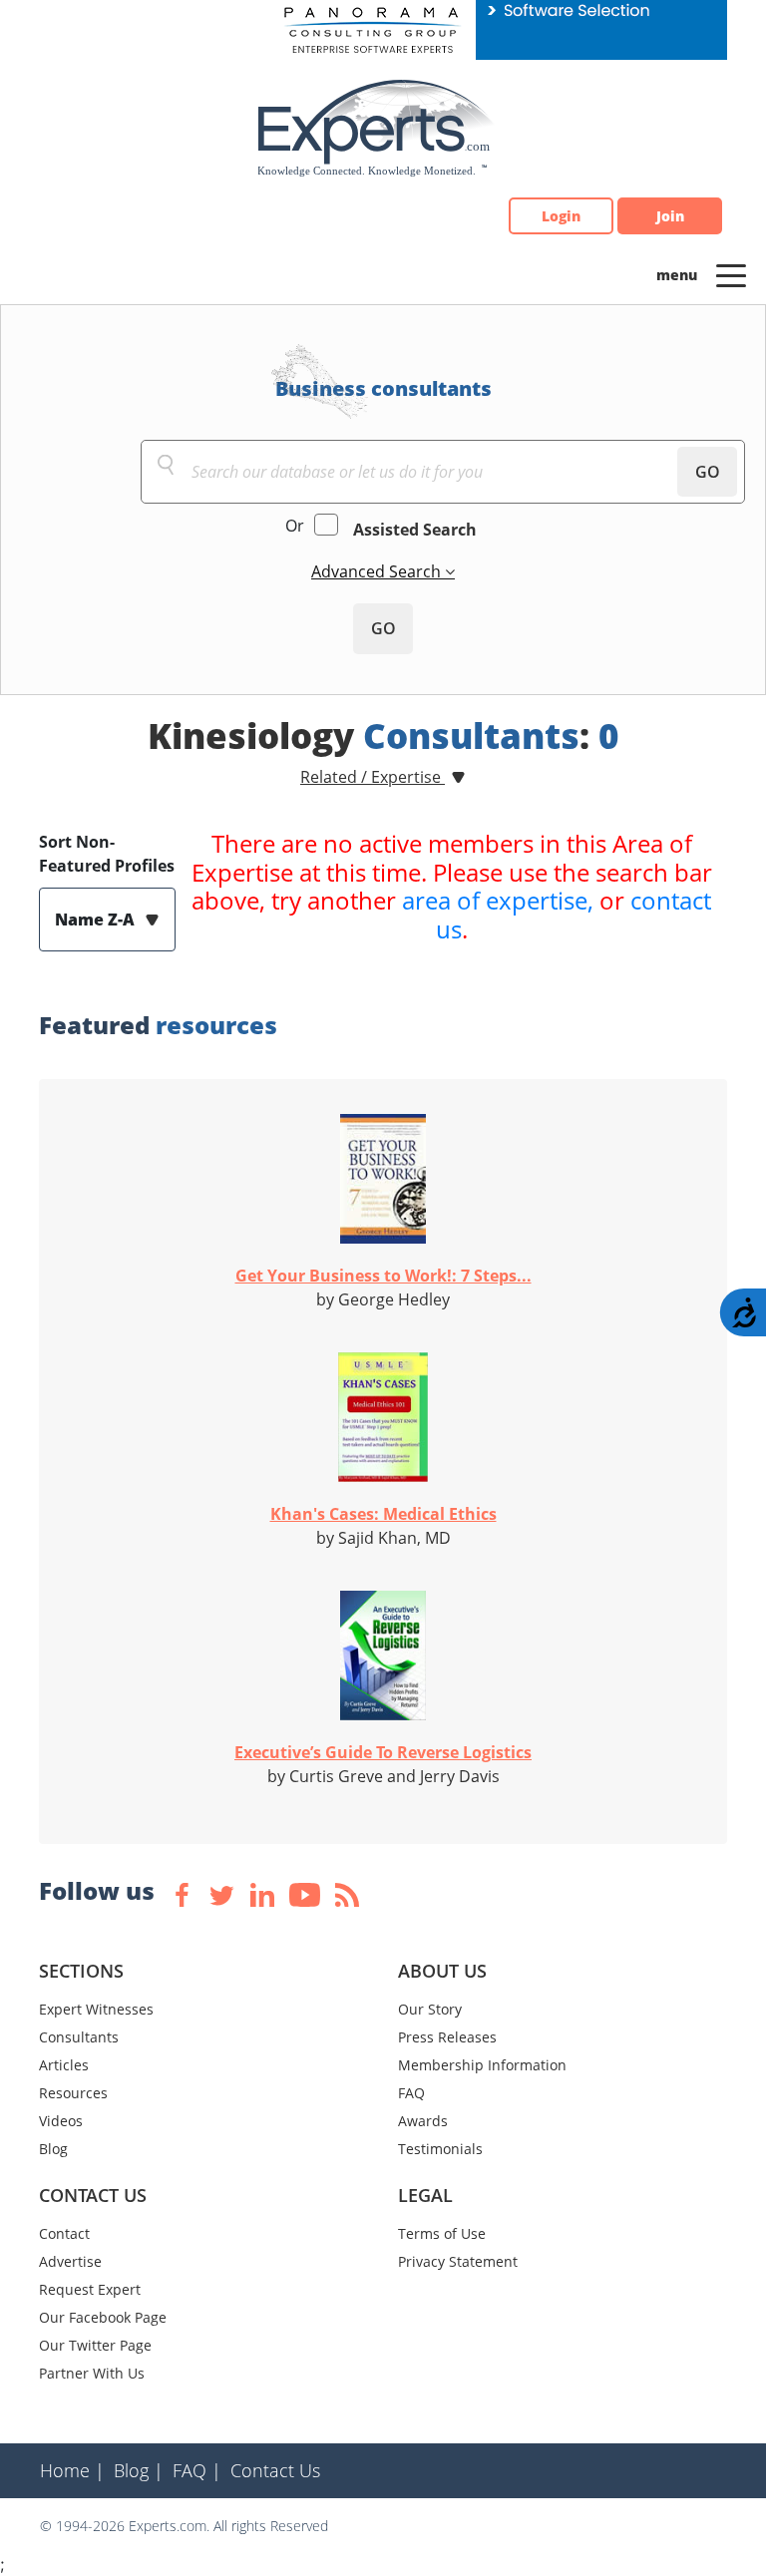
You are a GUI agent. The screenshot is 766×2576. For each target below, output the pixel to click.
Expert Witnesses (96, 2009)
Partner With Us (92, 2373)
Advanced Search (378, 571)
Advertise (70, 2261)
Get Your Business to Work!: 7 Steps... (383, 1276)
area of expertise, (498, 900)
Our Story (430, 2009)
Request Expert (90, 2289)
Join (670, 216)
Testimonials (440, 2149)
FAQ (411, 2093)
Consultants (79, 2037)
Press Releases (447, 2037)
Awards (423, 2121)
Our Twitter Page (95, 2345)
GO (708, 472)
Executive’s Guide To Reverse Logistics (383, 1752)
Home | (72, 2470)
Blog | (139, 2470)
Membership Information (482, 2065)
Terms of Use (442, 2233)
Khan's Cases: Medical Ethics (383, 1514)
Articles (64, 2065)
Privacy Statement (458, 2261)
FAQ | (197, 2470)
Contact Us (275, 2470)
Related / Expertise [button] (373, 777)
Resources (73, 2093)
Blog (53, 2149)
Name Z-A (97, 920)
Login (561, 216)
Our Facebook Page (103, 2317)
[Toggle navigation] (731, 274)
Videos (61, 2121)
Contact (64, 2233)
